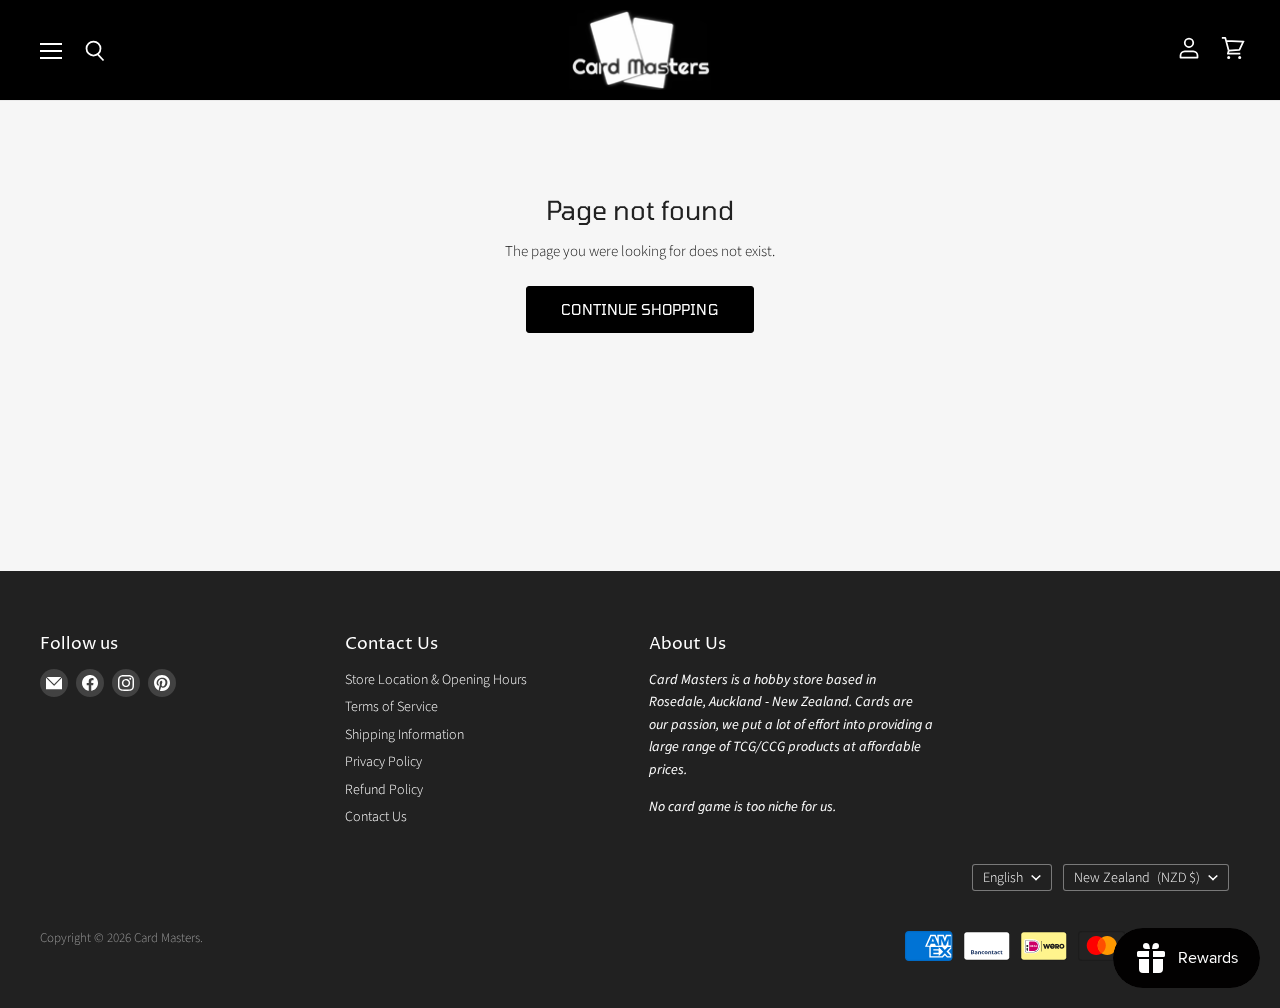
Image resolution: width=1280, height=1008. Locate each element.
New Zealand (1137, 878)
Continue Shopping (640, 309)
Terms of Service (391, 707)
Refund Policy (384, 790)
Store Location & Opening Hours (436, 680)
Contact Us (376, 817)
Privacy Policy (383, 762)
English (1003, 878)
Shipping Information (404, 735)
